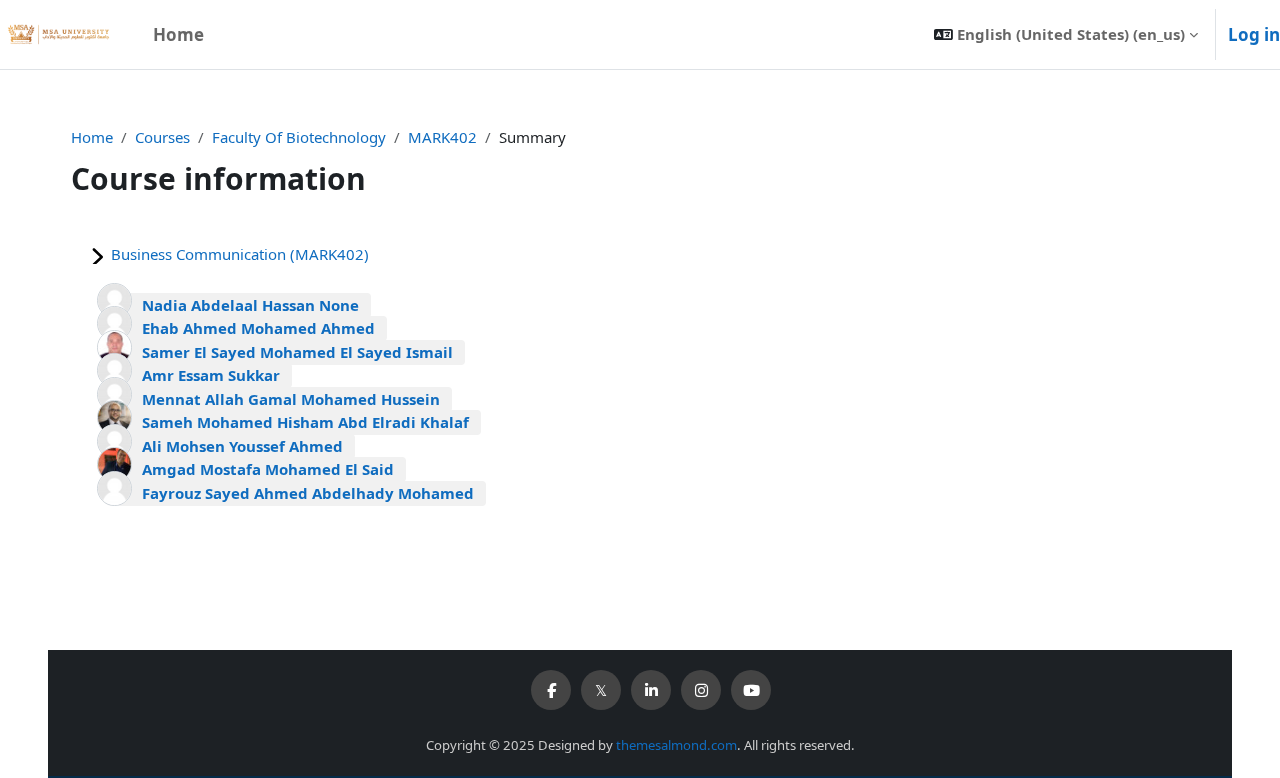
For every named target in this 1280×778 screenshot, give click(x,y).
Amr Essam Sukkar (211, 375)
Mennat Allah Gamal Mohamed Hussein (291, 399)
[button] (1066, 34)
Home (92, 137)
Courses (162, 137)
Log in (1254, 34)
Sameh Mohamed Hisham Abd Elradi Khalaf (305, 422)
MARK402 (442, 137)
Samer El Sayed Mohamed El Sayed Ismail (297, 352)
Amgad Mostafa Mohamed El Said (268, 469)
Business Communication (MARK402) (240, 254)
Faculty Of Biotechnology (299, 137)
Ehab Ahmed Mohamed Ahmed (258, 328)
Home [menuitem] (178, 34)
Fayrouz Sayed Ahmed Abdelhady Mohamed (308, 493)
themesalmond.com (676, 745)
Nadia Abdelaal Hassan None (250, 305)
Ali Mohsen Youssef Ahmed (242, 446)
